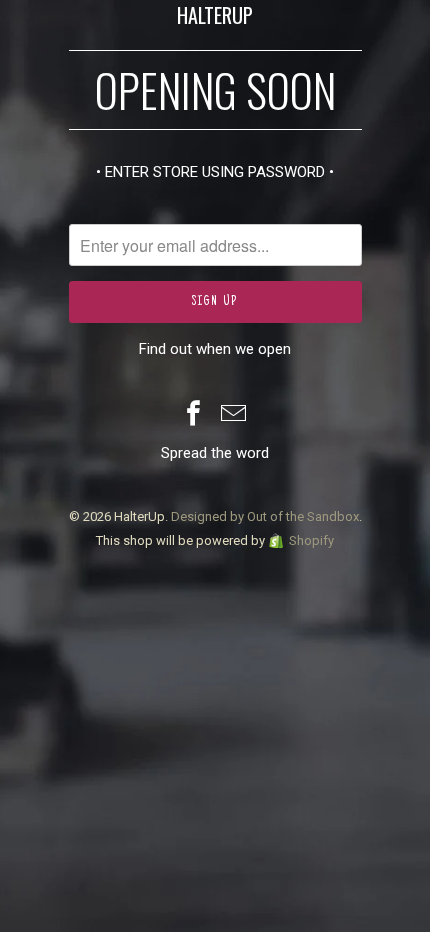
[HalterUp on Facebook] (194, 415)
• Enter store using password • (215, 172)
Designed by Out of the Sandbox (265, 516)
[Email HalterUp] (234, 415)
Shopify (311, 540)
